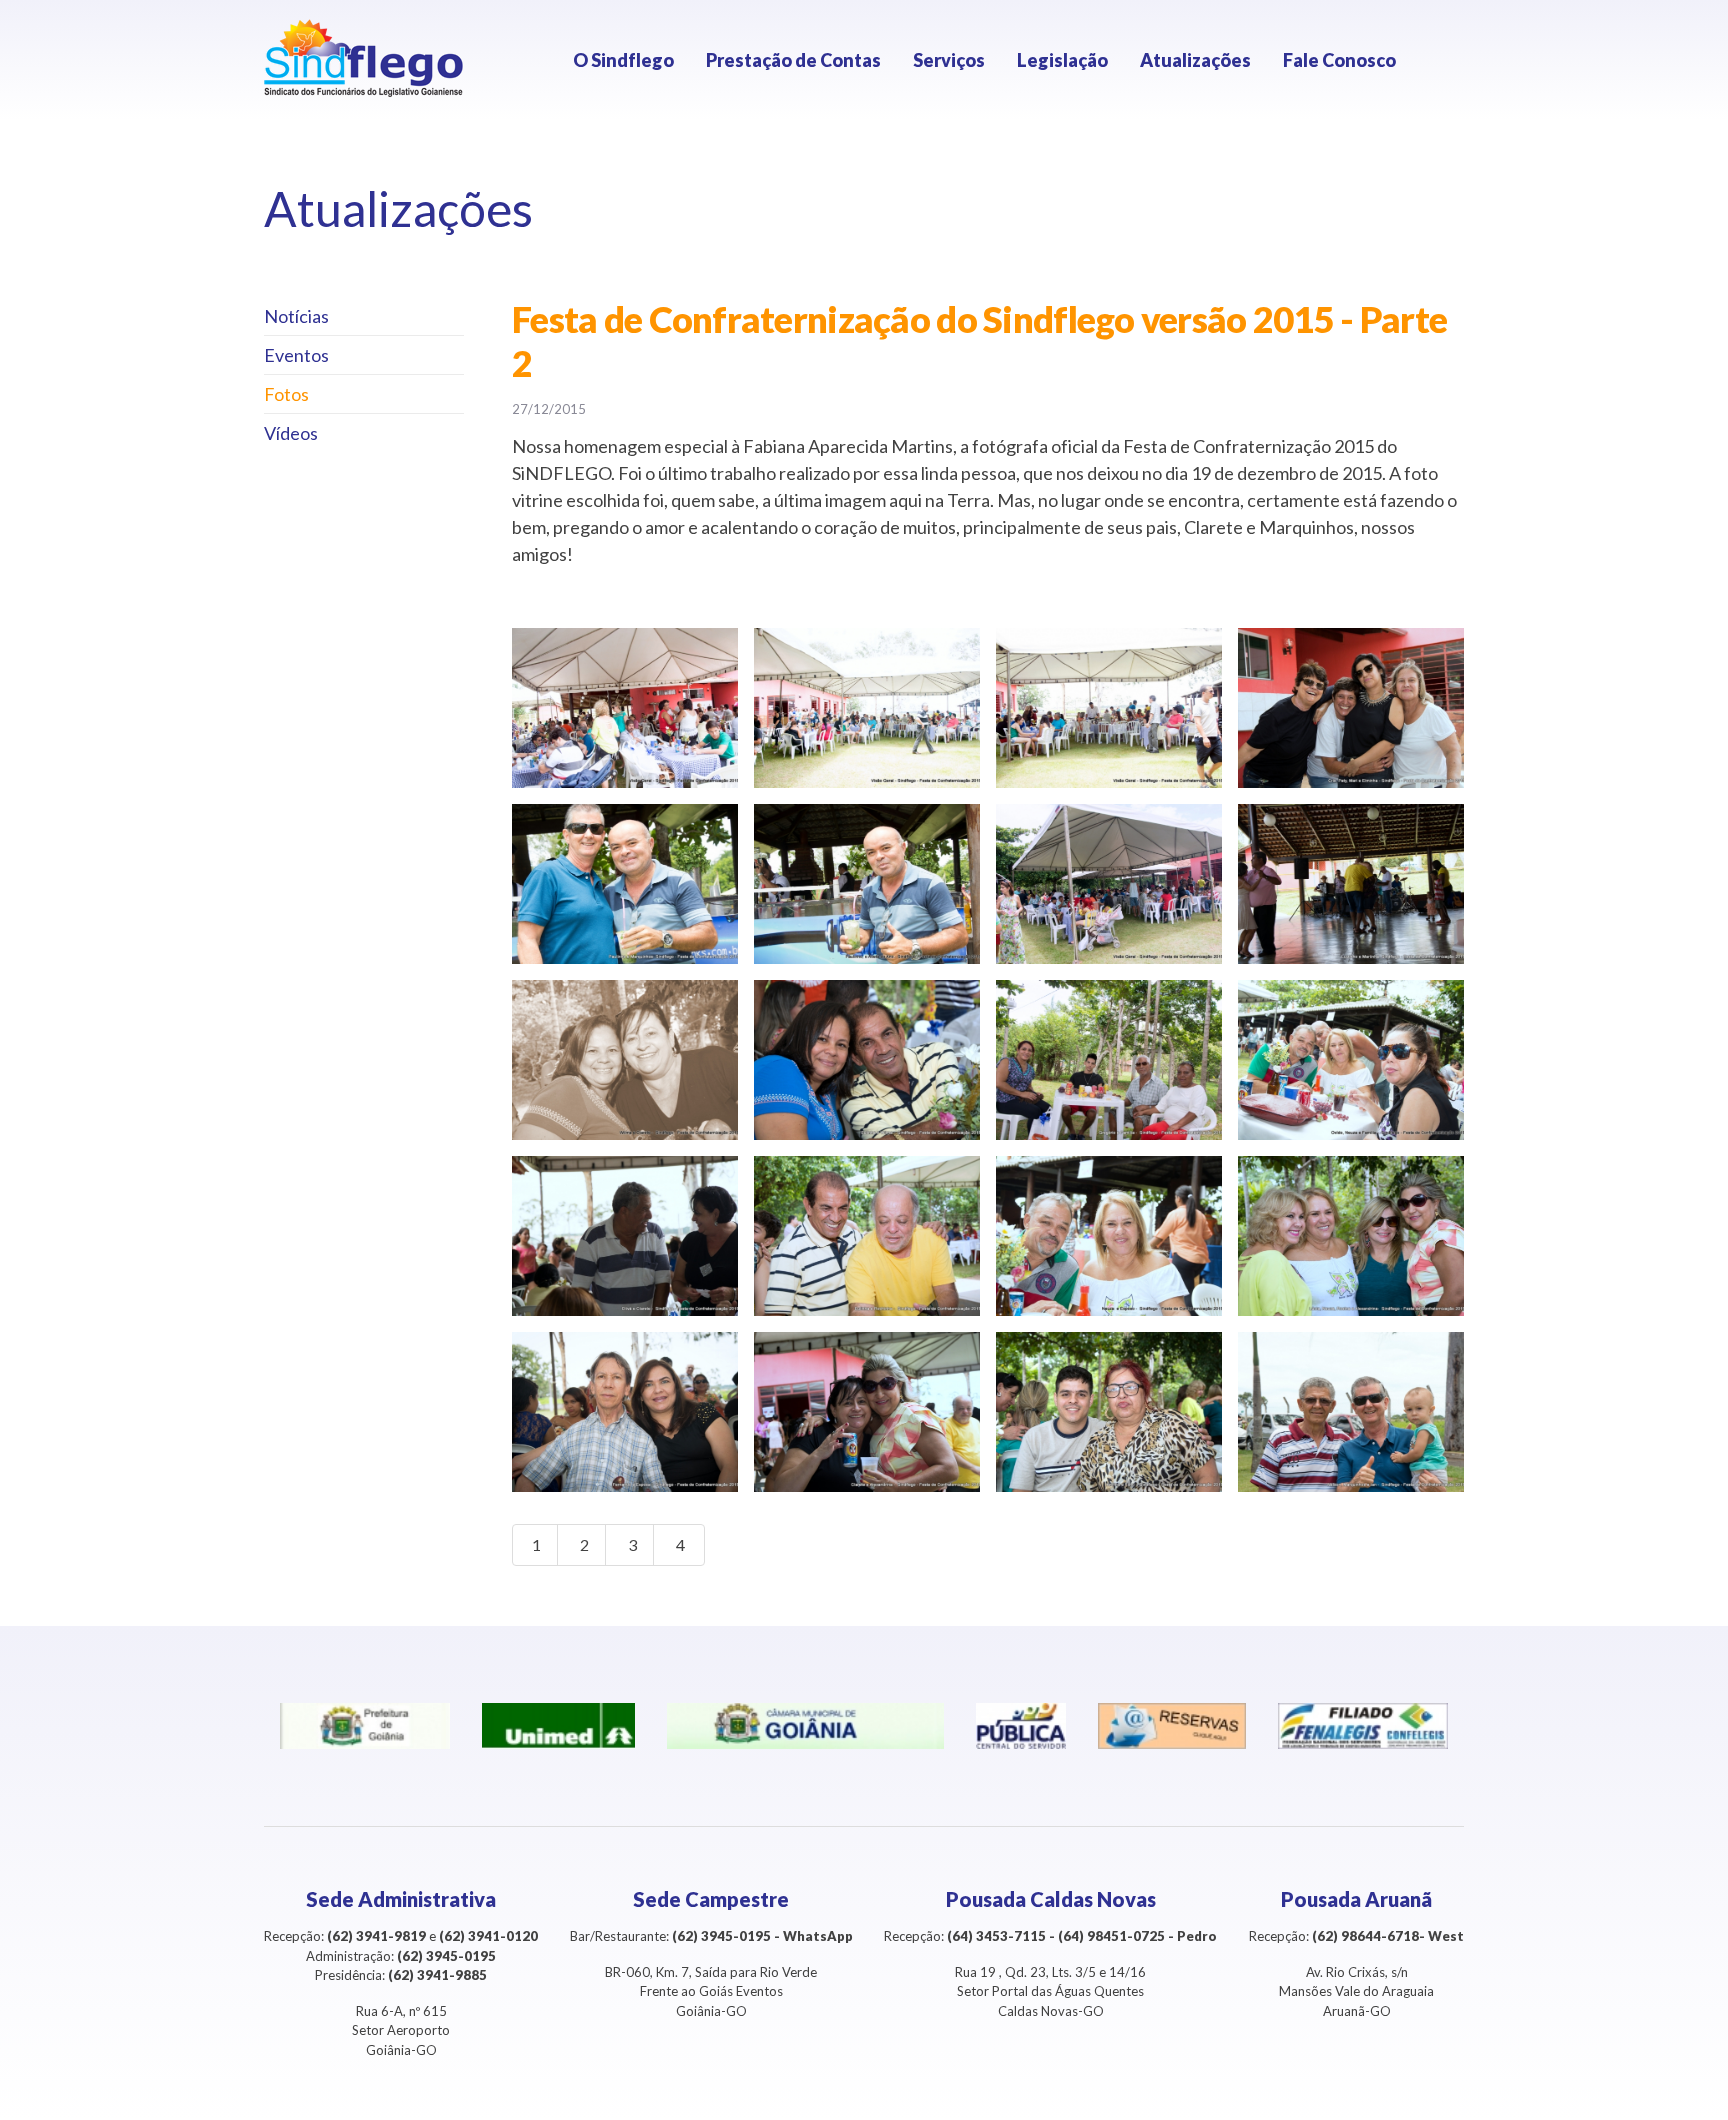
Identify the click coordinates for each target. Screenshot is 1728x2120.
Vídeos (291, 433)
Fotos (286, 394)
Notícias (296, 316)
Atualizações (1195, 60)
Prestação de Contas (793, 60)
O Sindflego (623, 60)
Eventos (296, 355)
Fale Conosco (1339, 60)
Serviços (949, 60)
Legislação (1062, 60)
